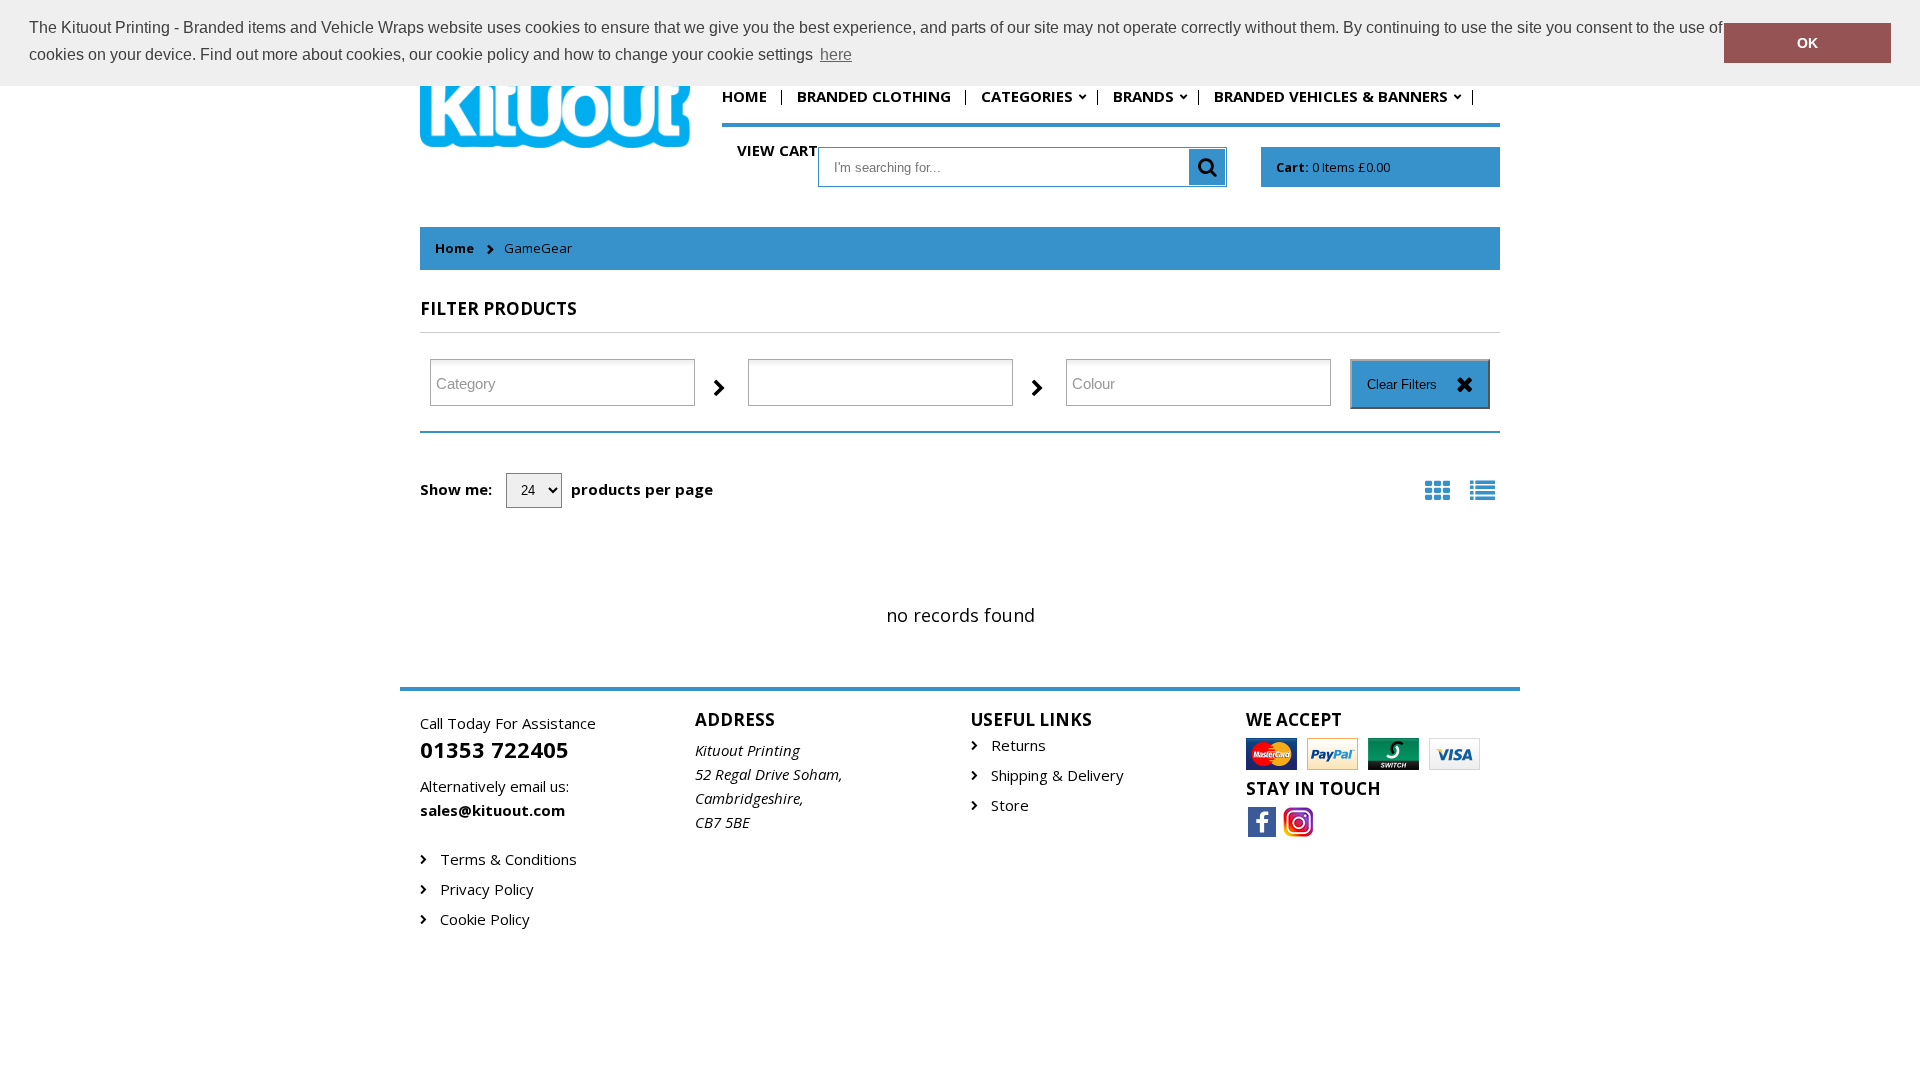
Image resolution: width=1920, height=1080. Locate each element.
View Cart (777, 150)
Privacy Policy (487, 889)
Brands (1143, 96)
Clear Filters (1402, 384)
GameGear (538, 248)
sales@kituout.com (492, 810)
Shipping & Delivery (1057, 775)
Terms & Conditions (508, 859)
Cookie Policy (485, 919)
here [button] (836, 54)
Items (1333, 167)
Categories (1027, 96)
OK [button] (1807, 43)
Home (744, 96)
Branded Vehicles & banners (1331, 96)
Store (1010, 805)
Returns (1018, 745)
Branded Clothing (874, 96)
